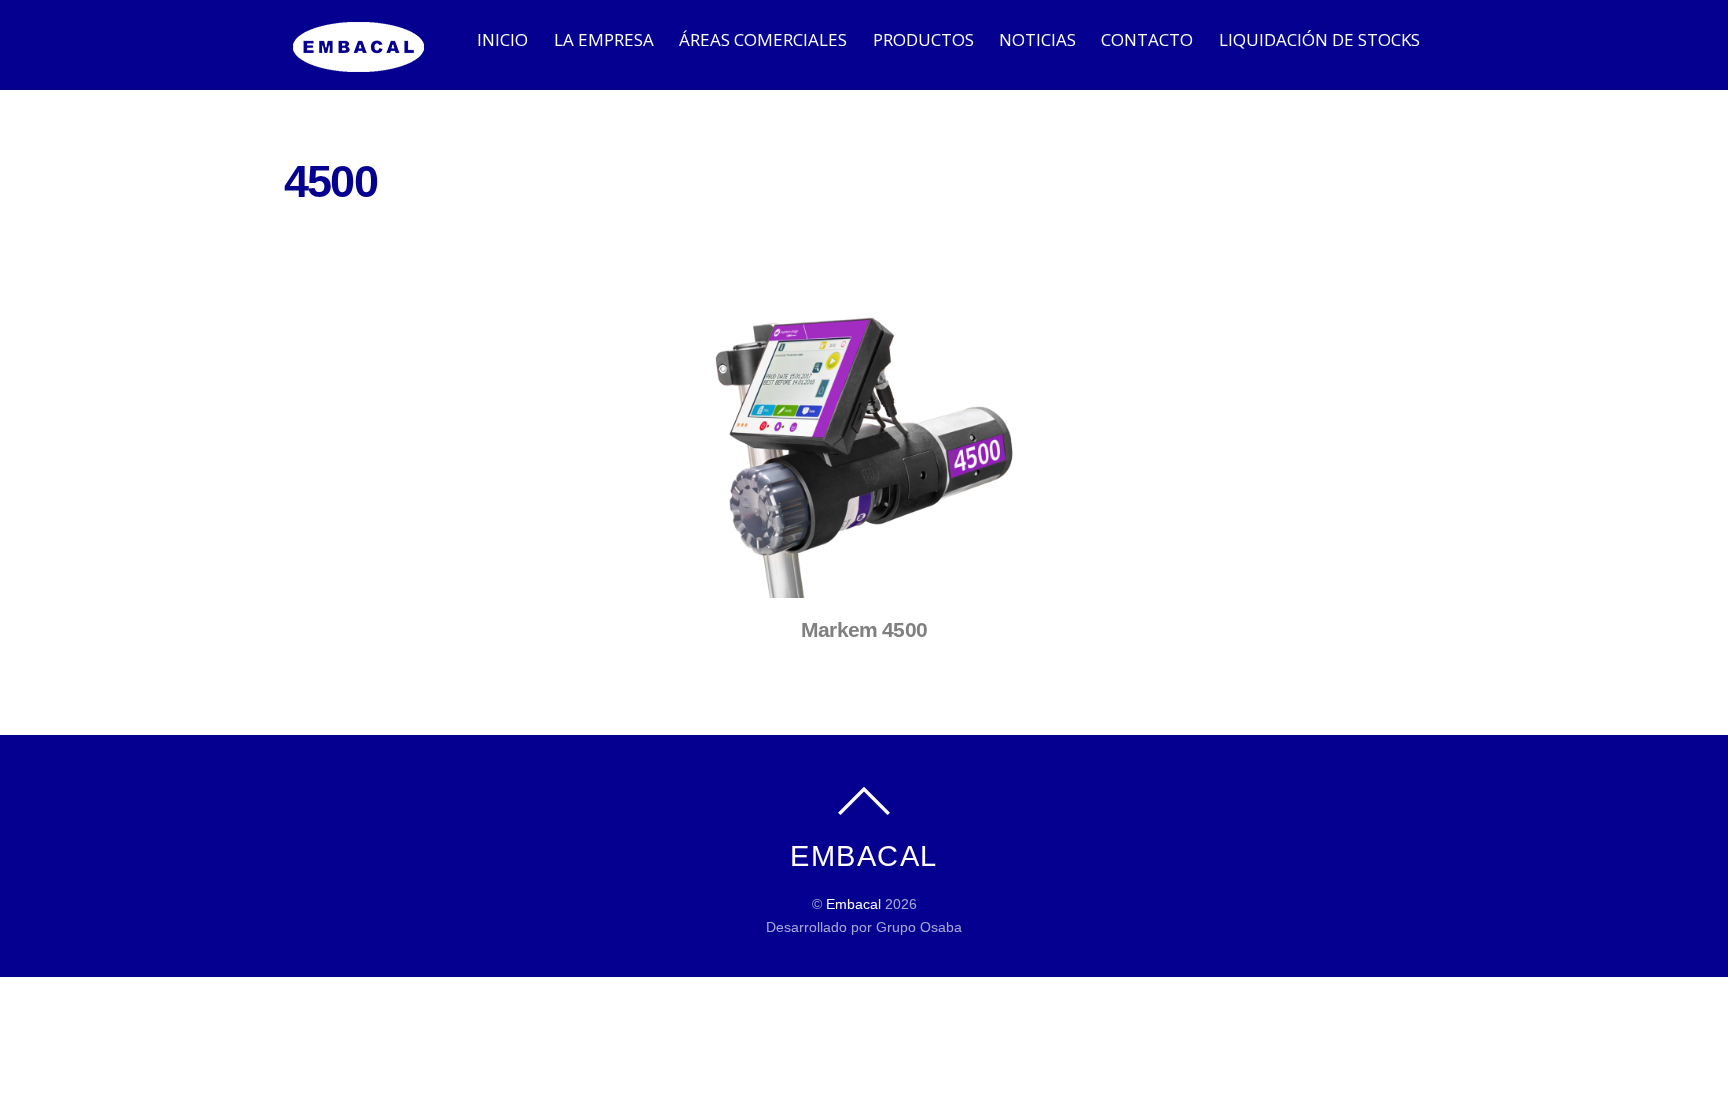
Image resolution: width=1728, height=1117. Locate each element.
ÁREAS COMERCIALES (763, 39)
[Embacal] (359, 61)
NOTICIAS (1037, 39)
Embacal (853, 904)
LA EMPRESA (604, 39)
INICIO (502, 39)
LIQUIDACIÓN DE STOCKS (1319, 39)
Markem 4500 (864, 629)
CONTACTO (1147, 39)
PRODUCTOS (923, 39)
